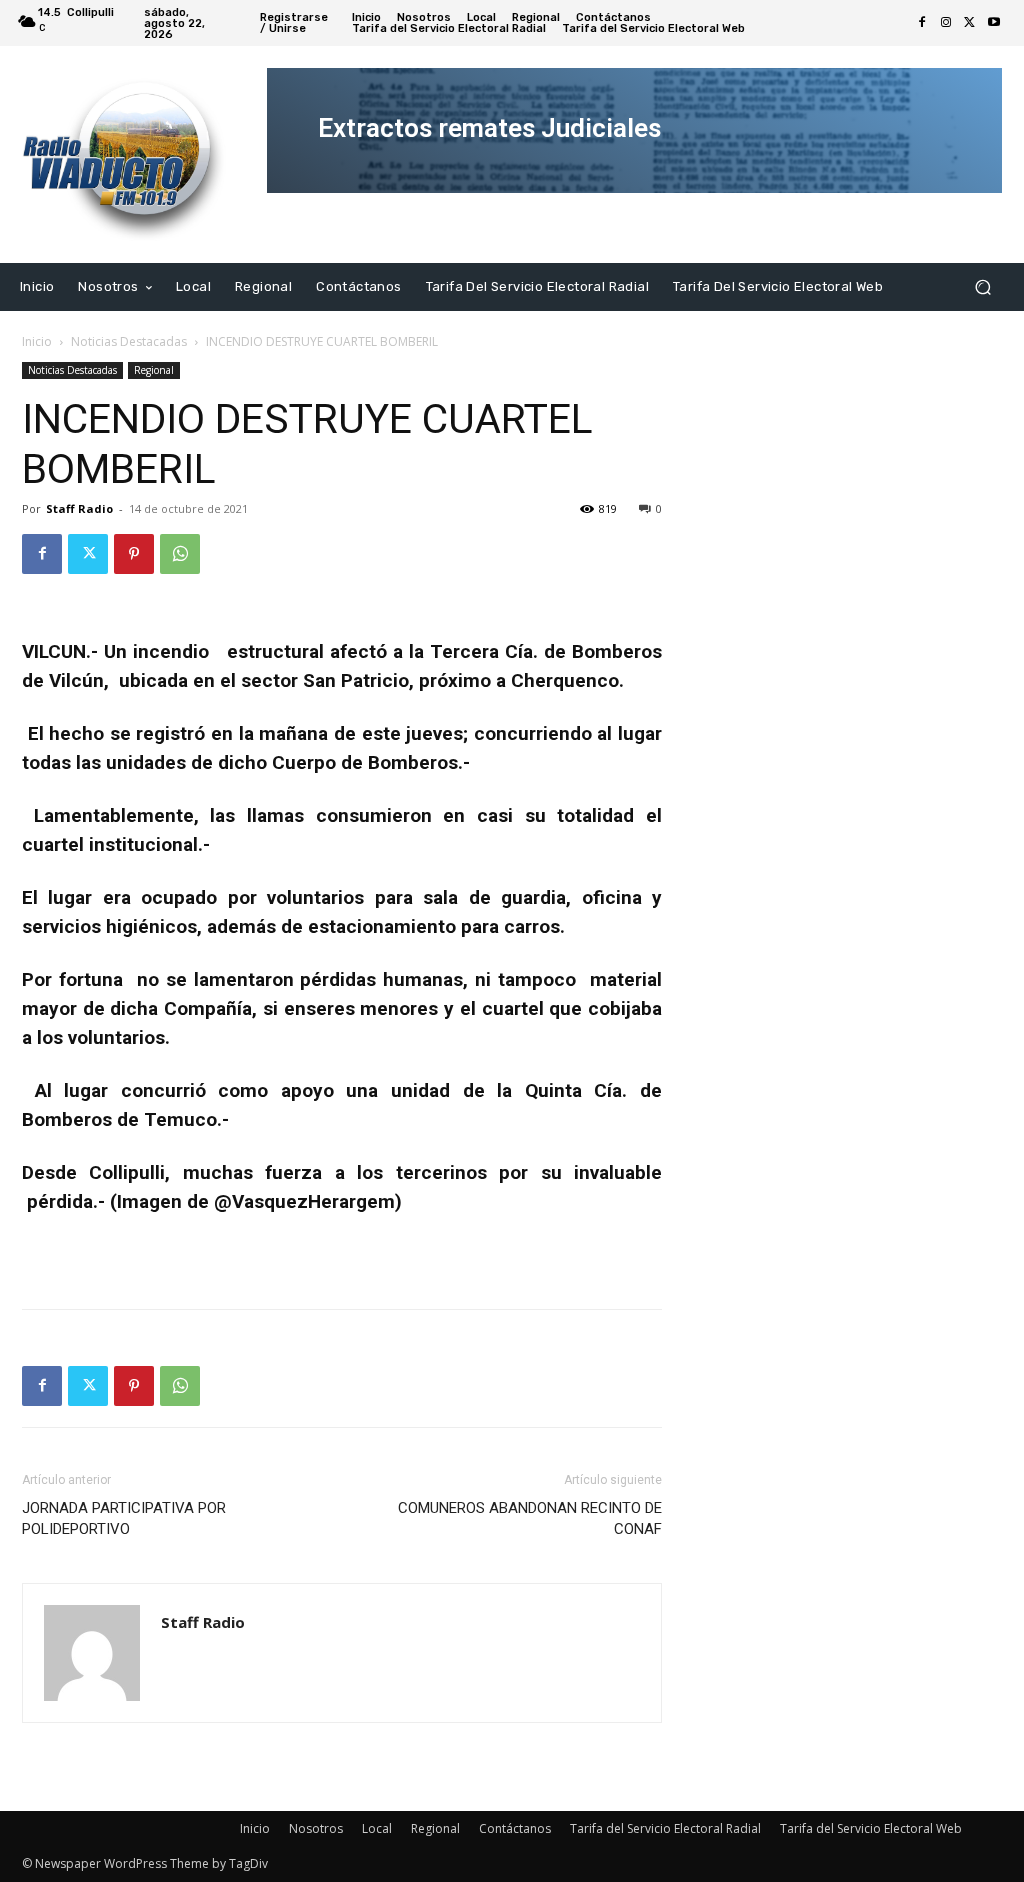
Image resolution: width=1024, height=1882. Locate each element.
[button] (982, 286)
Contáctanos (515, 1828)
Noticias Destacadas (129, 341)
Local (377, 1828)
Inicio (37, 341)
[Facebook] (922, 23)
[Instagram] (946, 23)
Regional (154, 370)
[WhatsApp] (180, 554)
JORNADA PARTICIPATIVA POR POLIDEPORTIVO (124, 1518)
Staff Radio (79, 508)
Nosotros (316, 1828)
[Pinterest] (134, 554)
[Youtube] (994, 23)
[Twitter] (970, 23)
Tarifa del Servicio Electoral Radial (665, 1828)
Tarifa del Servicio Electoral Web (871, 1828)
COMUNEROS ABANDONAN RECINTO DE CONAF (530, 1518)
